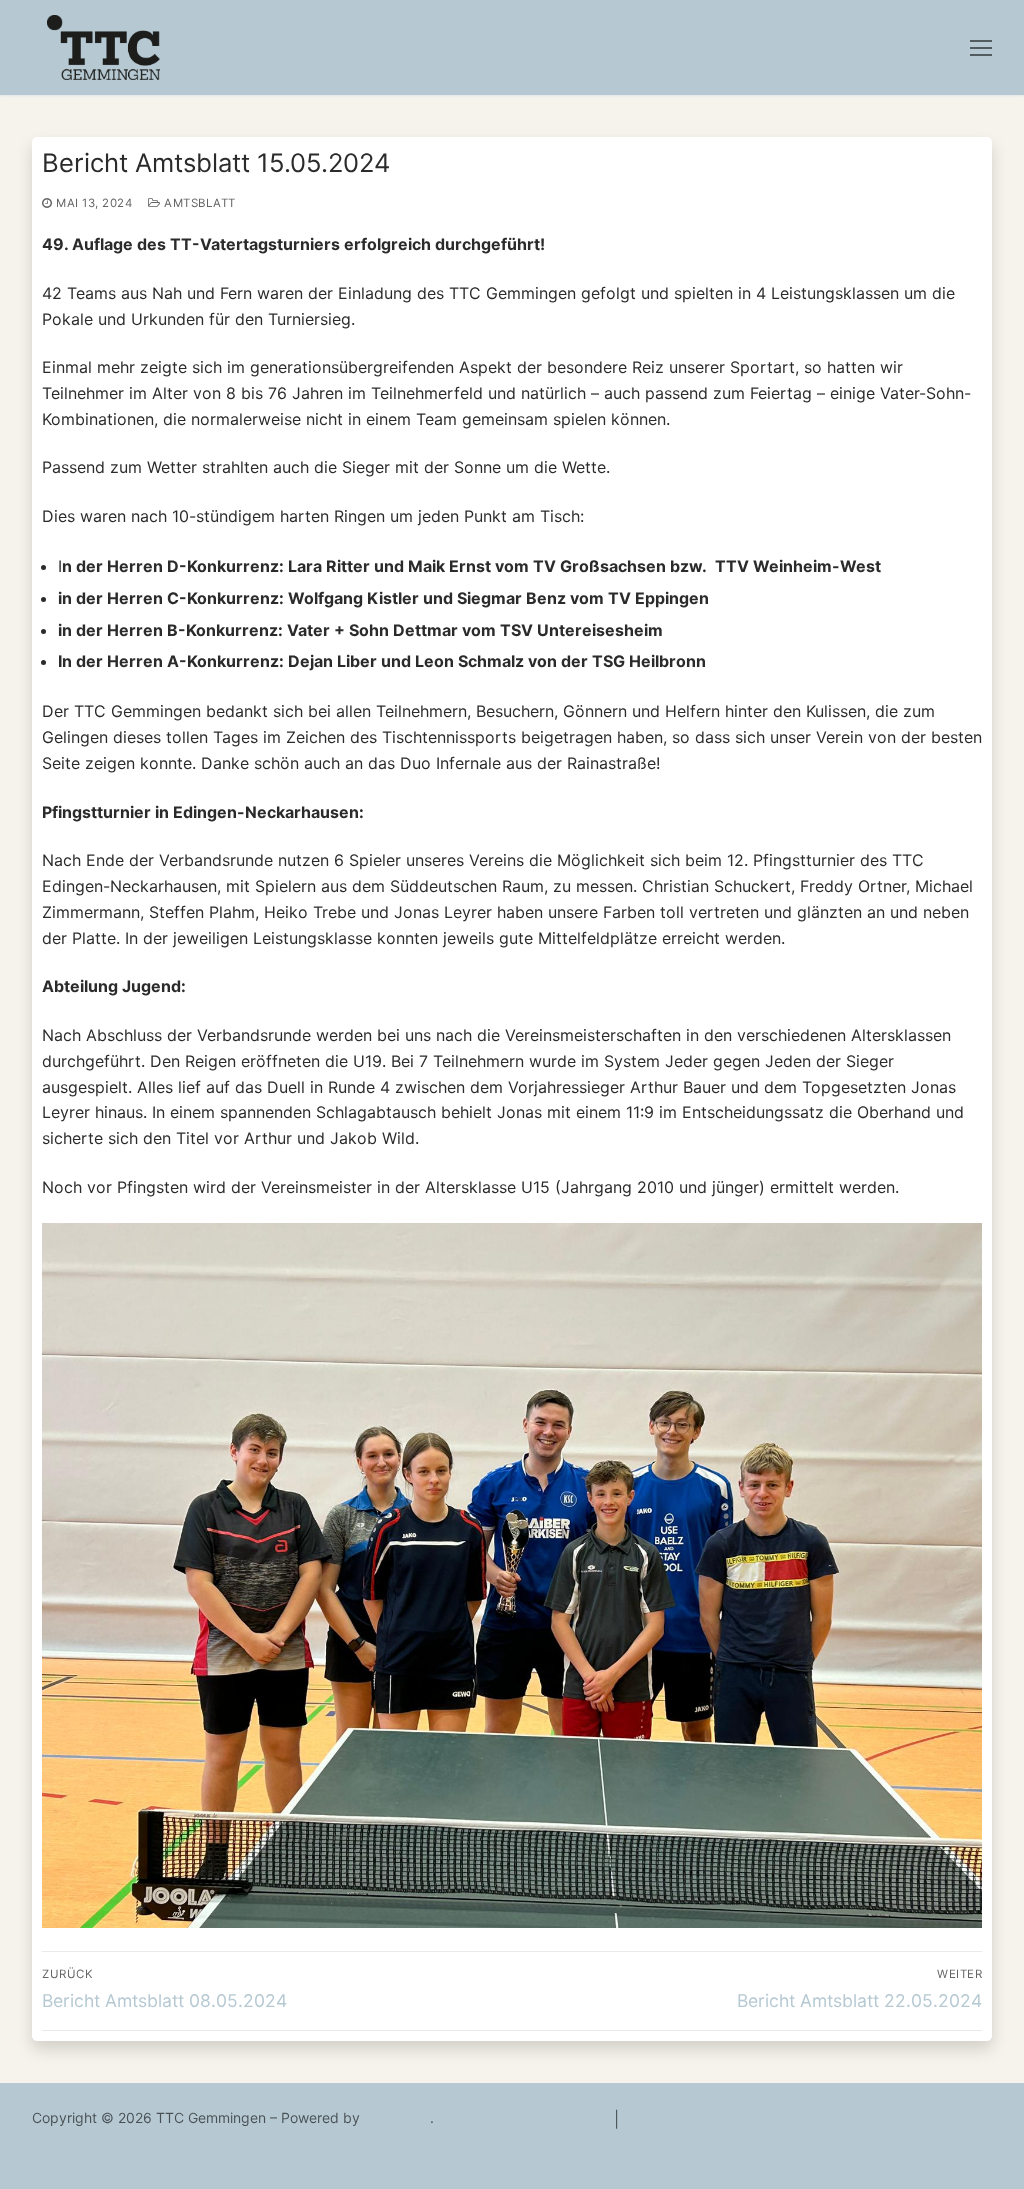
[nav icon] (981, 48)
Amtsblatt (198, 203)
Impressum (568, 2119)
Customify (397, 2117)
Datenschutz (671, 2119)
